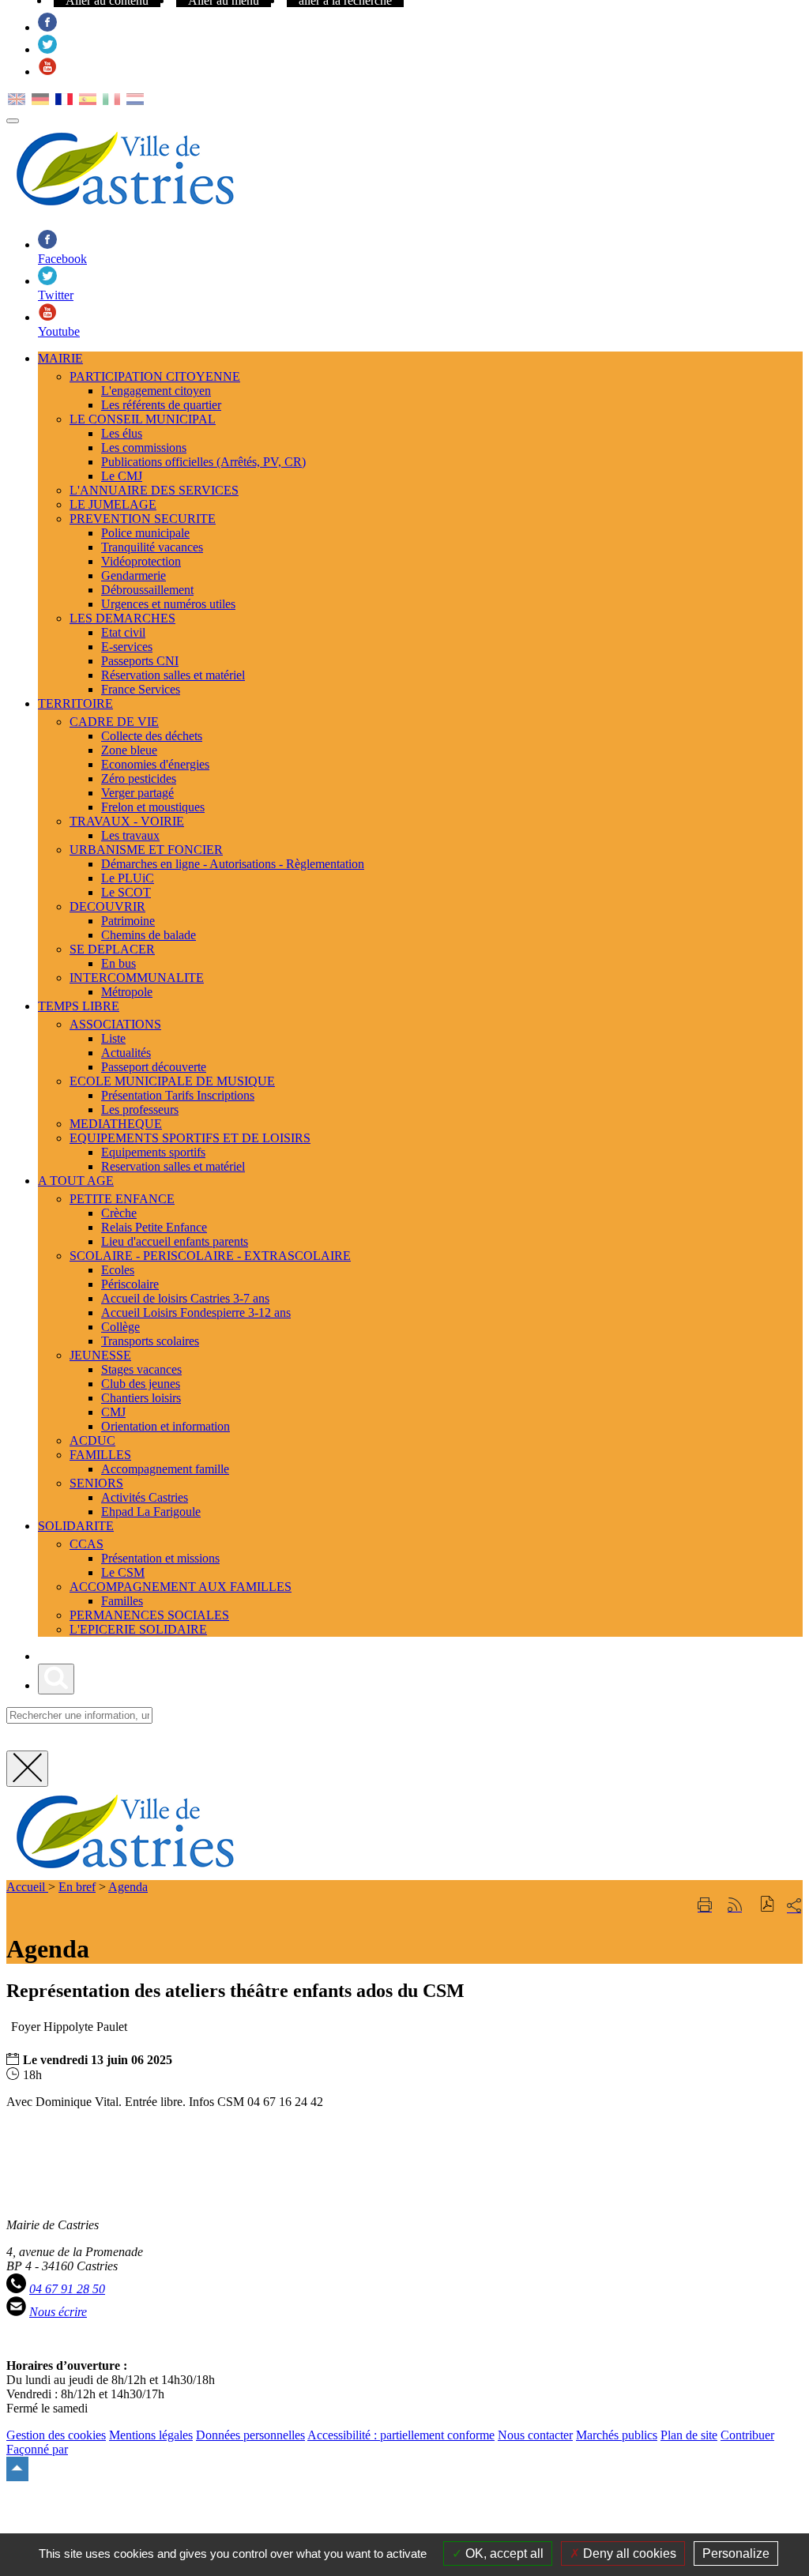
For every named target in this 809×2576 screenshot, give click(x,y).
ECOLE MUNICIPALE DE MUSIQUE (172, 1081)
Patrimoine (128, 921)
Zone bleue (129, 750)
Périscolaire (130, 1284)
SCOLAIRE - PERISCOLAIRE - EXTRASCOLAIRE (210, 1256)
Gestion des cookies (56, 2435)
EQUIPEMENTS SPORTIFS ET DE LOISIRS (190, 1138)
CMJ (113, 1412)
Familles (122, 1601)
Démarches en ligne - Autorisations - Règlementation (233, 864)
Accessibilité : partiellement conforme (401, 2435)
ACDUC (92, 1440)
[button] (768, 1906)
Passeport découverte (154, 1067)
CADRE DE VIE (114, 722)
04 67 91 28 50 (67, 2289)
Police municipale (145, 533)
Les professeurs (140, 1109)
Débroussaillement (147, 590)
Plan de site (689, 2435)
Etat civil (123, 632)
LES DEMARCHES (122, 618)
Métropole (127, 992)
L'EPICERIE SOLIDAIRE (138, 1629)
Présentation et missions (160, 1558)
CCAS (87, 1544)
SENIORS (96, 1483)
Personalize (736, 2553)
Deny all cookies (628, 2553)
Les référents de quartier (161, 405)
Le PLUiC (128, 878)
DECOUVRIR (107, 906)
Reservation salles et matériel (173, 1166)
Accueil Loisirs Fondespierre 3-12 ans (196, 1312)
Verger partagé (137, 793)
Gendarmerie (134, 575)
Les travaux (130, 835)
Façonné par (37, 2449)
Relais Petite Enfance (154, 1227)
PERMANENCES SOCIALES (149, 1615)
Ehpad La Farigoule (151, 1512)
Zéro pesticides (139, 778)
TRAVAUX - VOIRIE (127, 821)
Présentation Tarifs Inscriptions (178, 1095)
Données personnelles (250, 2435)
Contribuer (747, 2435)
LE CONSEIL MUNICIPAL (143, 419)
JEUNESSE (100, 1355)
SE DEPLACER (112, 949)
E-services (127, 647)
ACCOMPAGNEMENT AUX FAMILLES (181, 1587)
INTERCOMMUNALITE (137, 978)
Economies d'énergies (155, 764)
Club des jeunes (141, 1384)
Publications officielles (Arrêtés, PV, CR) (203, 462)
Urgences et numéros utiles (168, 604)
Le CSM (123, 1572)
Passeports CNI (140, 661)
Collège (120, 1327)
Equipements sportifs (153, 1152)
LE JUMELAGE (113, 504)
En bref (77, 1887)
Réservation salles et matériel (173, 675)
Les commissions (144, 448)
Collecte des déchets (152, 736)
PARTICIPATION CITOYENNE (155, 376)
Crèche (119, 1213)
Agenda (128, 1887)
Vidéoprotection (141, 561)
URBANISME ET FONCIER (146, 850)
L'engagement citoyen (156, 391)
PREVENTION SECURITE (143, 519)
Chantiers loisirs (141, 1398)
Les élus (122, 433)
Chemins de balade (149, 935)
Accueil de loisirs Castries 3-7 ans (185, 1298)
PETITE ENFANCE (122, 1199)
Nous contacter (535, 2435)
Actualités (126, 1053)
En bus (119, 963)
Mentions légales (151, 2435)
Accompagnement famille (165, 1469)
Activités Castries (145, 1497)
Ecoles (118, 1270)
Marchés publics (617, 2435)
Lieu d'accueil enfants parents (175, 1241)
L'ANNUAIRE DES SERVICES (154, 490)
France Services (141, 689)
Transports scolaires (150, 1341)
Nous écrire (58, 2312)
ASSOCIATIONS (115, 1024)
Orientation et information (166, 1426)
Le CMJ (122, 476)
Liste (113, 1038)
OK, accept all (503, 2553)
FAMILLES (100, 1455)
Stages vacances (141, 1369)
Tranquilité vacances (152, 547)
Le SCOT (126, 892)
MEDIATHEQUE (116, 1124)
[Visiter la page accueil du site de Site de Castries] (125, 1873)
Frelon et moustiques (153, 807)
